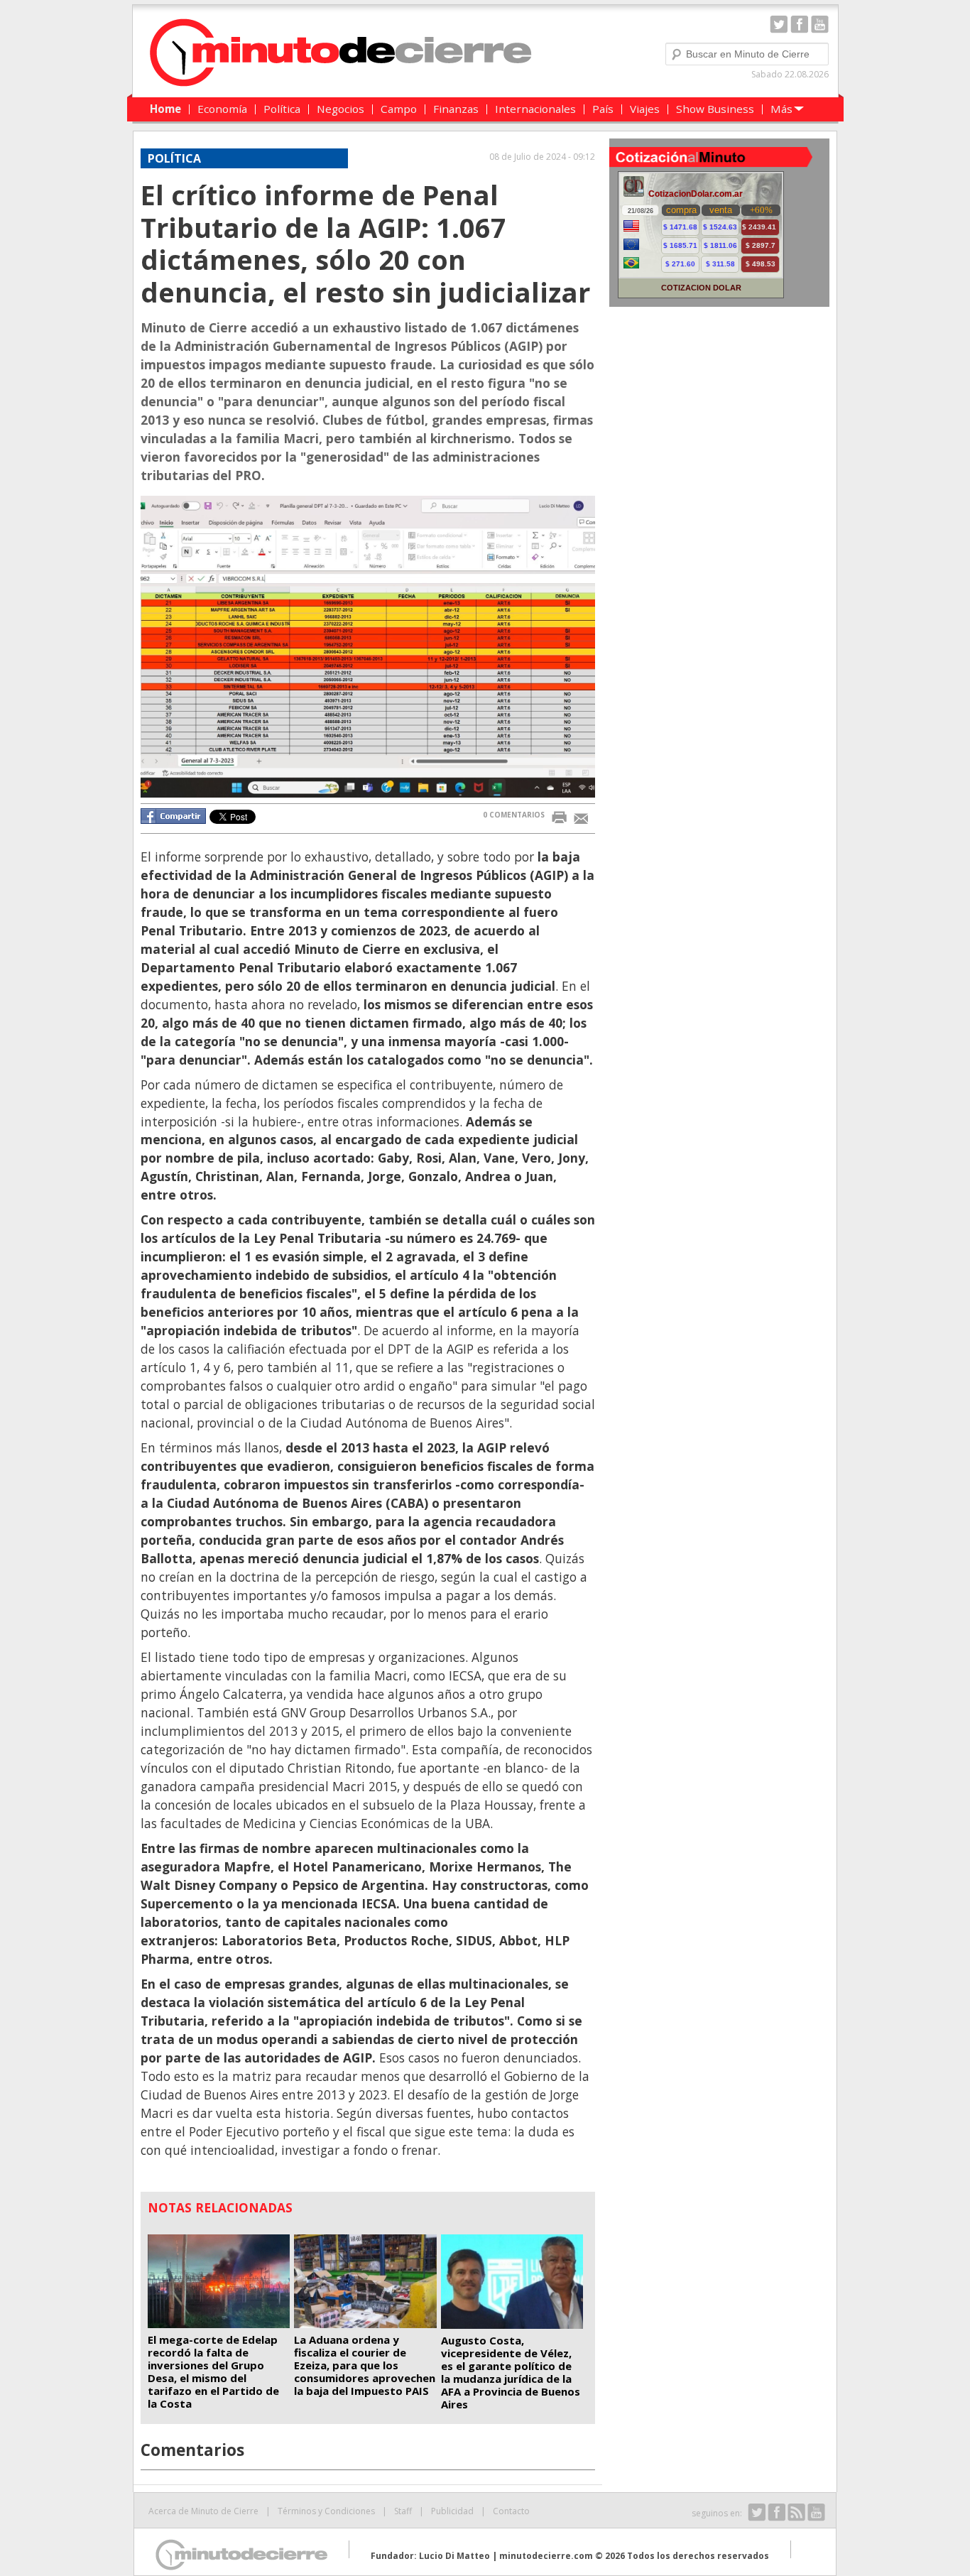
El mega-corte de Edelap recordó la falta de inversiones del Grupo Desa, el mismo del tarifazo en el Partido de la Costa (213, 2371)
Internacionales (535, 109)
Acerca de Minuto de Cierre (203, 2511)
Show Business (715, 109)
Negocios (340, 109)
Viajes (645, 109)
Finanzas (456, 109)
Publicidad (452, 2511)
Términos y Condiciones (326, 2511)
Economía (222, 109)
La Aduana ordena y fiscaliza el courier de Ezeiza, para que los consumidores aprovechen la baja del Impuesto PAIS (365, 2365)
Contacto (511, 2511)
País (603, 109)
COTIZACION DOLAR (701, 288)
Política (282, 109)
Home (165, 109)
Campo (399, 109)
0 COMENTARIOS (514, 815)
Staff (403, 2511)
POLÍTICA (174, 158)
